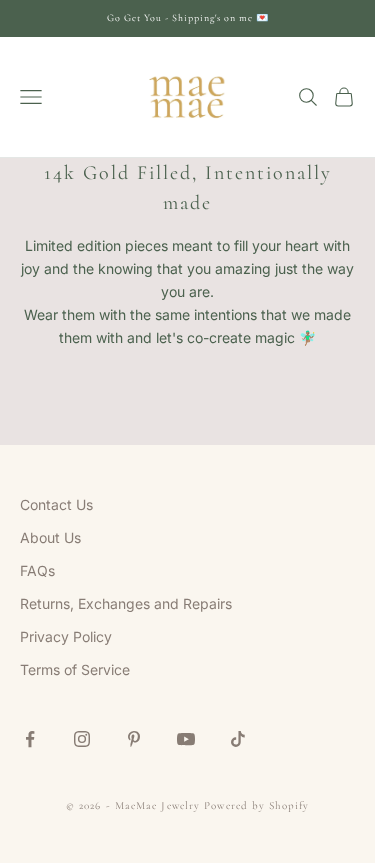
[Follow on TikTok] (238, 739)
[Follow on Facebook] (30, 739)
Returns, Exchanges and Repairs (126, 603)
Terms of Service (75, 669)
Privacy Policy (66, 636)
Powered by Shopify (256, 805)
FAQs (37, 570)
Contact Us (56, 504)
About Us (50, 537)
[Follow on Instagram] (82, 739)
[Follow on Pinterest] (134, 739)
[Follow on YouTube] (186, 739)
